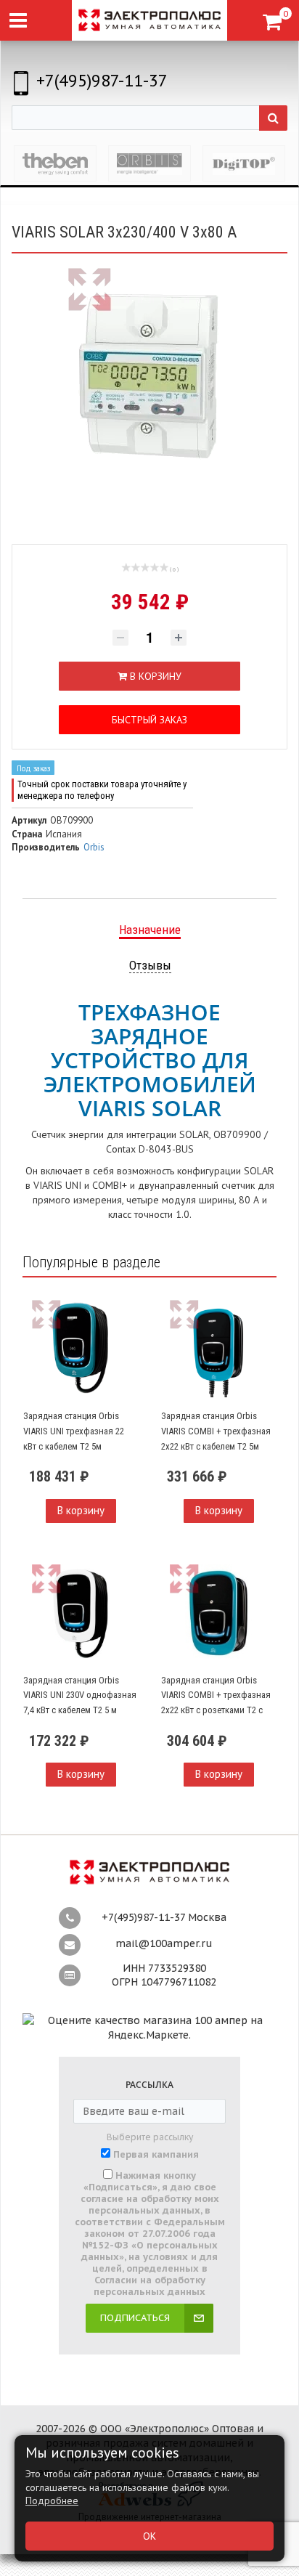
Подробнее (52, 2500)
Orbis (94, 847)
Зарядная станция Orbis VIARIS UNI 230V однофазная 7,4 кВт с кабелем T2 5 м (80, 1695)
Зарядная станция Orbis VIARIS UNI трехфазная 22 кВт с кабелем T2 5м (74, 1431)
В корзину (81, 1510)
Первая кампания (156, 2155)
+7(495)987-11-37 (102, 80)
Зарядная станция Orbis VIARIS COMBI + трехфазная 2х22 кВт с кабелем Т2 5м (216, 1431)
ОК (149, 2536)
